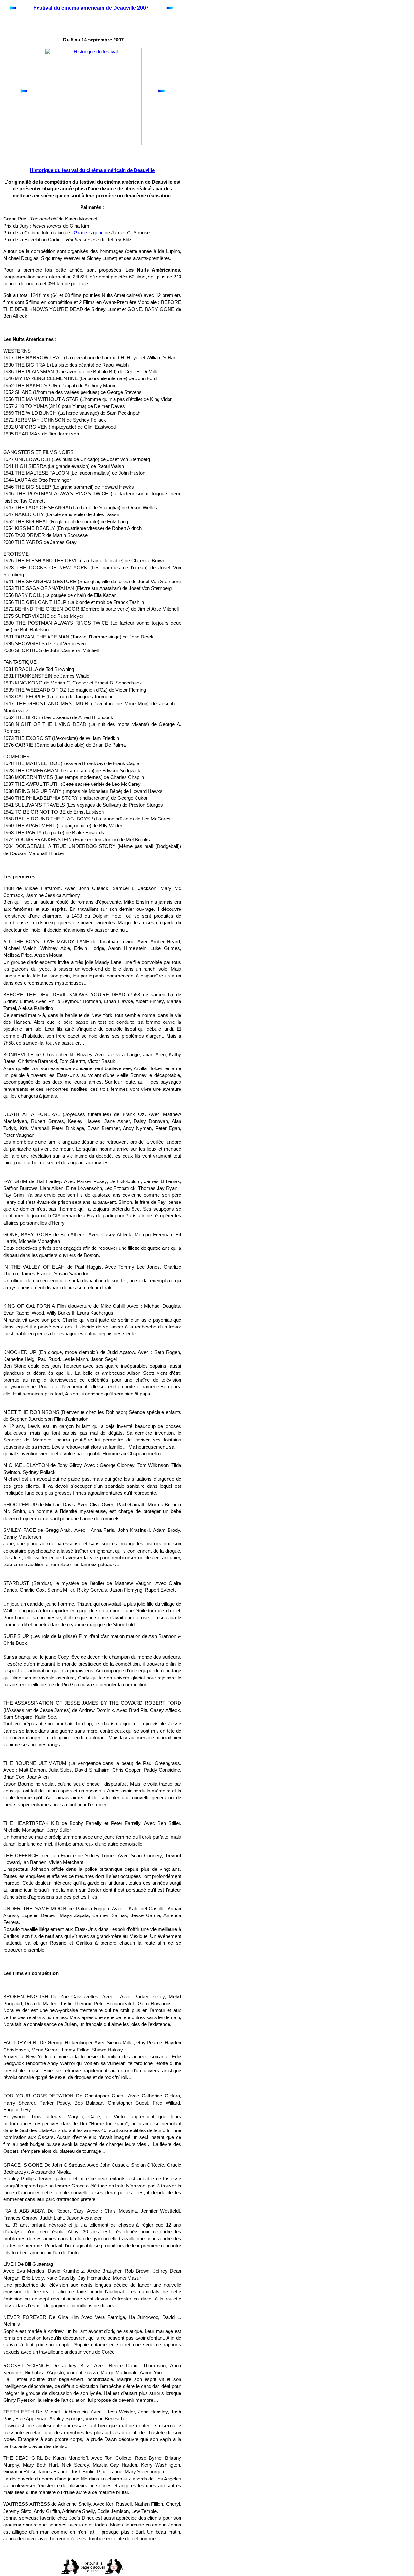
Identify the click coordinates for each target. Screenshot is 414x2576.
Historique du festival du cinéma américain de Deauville (92, 170)
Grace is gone (89, 233)
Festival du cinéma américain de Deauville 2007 (91, 8)
